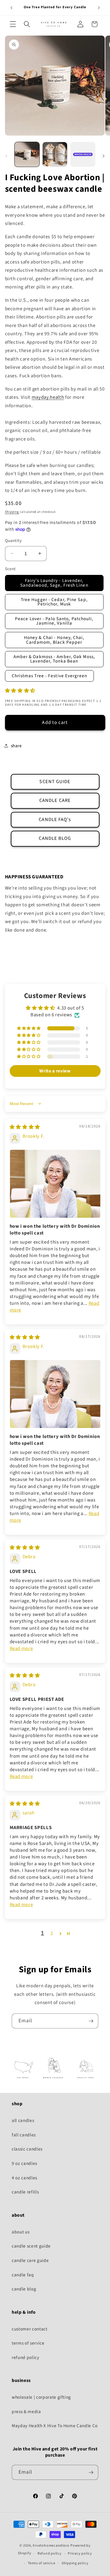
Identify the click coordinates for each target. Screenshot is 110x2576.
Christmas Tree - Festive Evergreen (49, 676)
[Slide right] (104, 156)
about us (21, 2232)
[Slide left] (6, 156)
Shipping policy (75, 2563)
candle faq (23, 2275)
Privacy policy (80, 2554)
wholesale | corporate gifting (41, 2397)
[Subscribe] (91, 2021)
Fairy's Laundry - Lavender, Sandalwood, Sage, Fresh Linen (54, 583)
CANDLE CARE (55, 800)
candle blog (24, 2289)
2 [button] (52, 1933)
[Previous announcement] (11, 8)
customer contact (30, 2329)
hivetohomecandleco (51, 2546)
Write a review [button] (55, 1071)
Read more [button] (21, 1649)
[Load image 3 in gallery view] (83, 154)
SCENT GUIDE (55, 782)
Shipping (12, 512)
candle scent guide (31, 2246)
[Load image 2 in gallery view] (55, 154)
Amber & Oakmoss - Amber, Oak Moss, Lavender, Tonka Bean (54, 659)
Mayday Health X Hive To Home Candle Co (55, 2426)
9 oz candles (24, 2163)
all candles (23, 2120)
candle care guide (30, 2260)
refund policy (26, 2358)
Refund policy (50, 2554)
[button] (13, 24)
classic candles (27, 2149)
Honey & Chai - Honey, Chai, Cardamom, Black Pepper (54, 640)
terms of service (28, 2343)
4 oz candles (24, 2178)
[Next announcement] (99, 8)
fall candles (24, 2135)
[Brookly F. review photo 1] (55, 1184)
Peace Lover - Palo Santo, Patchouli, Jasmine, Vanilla (54, 621)
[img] (25, 1127)
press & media (26, 2412)
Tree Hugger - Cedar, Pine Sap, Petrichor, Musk (54, 602)
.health (48, 397)
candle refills (25, 2192)
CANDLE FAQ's (55, 820)
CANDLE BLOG (55, 838)
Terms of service (42, 2563)
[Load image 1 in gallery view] (27, 154)
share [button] (16, 746)
